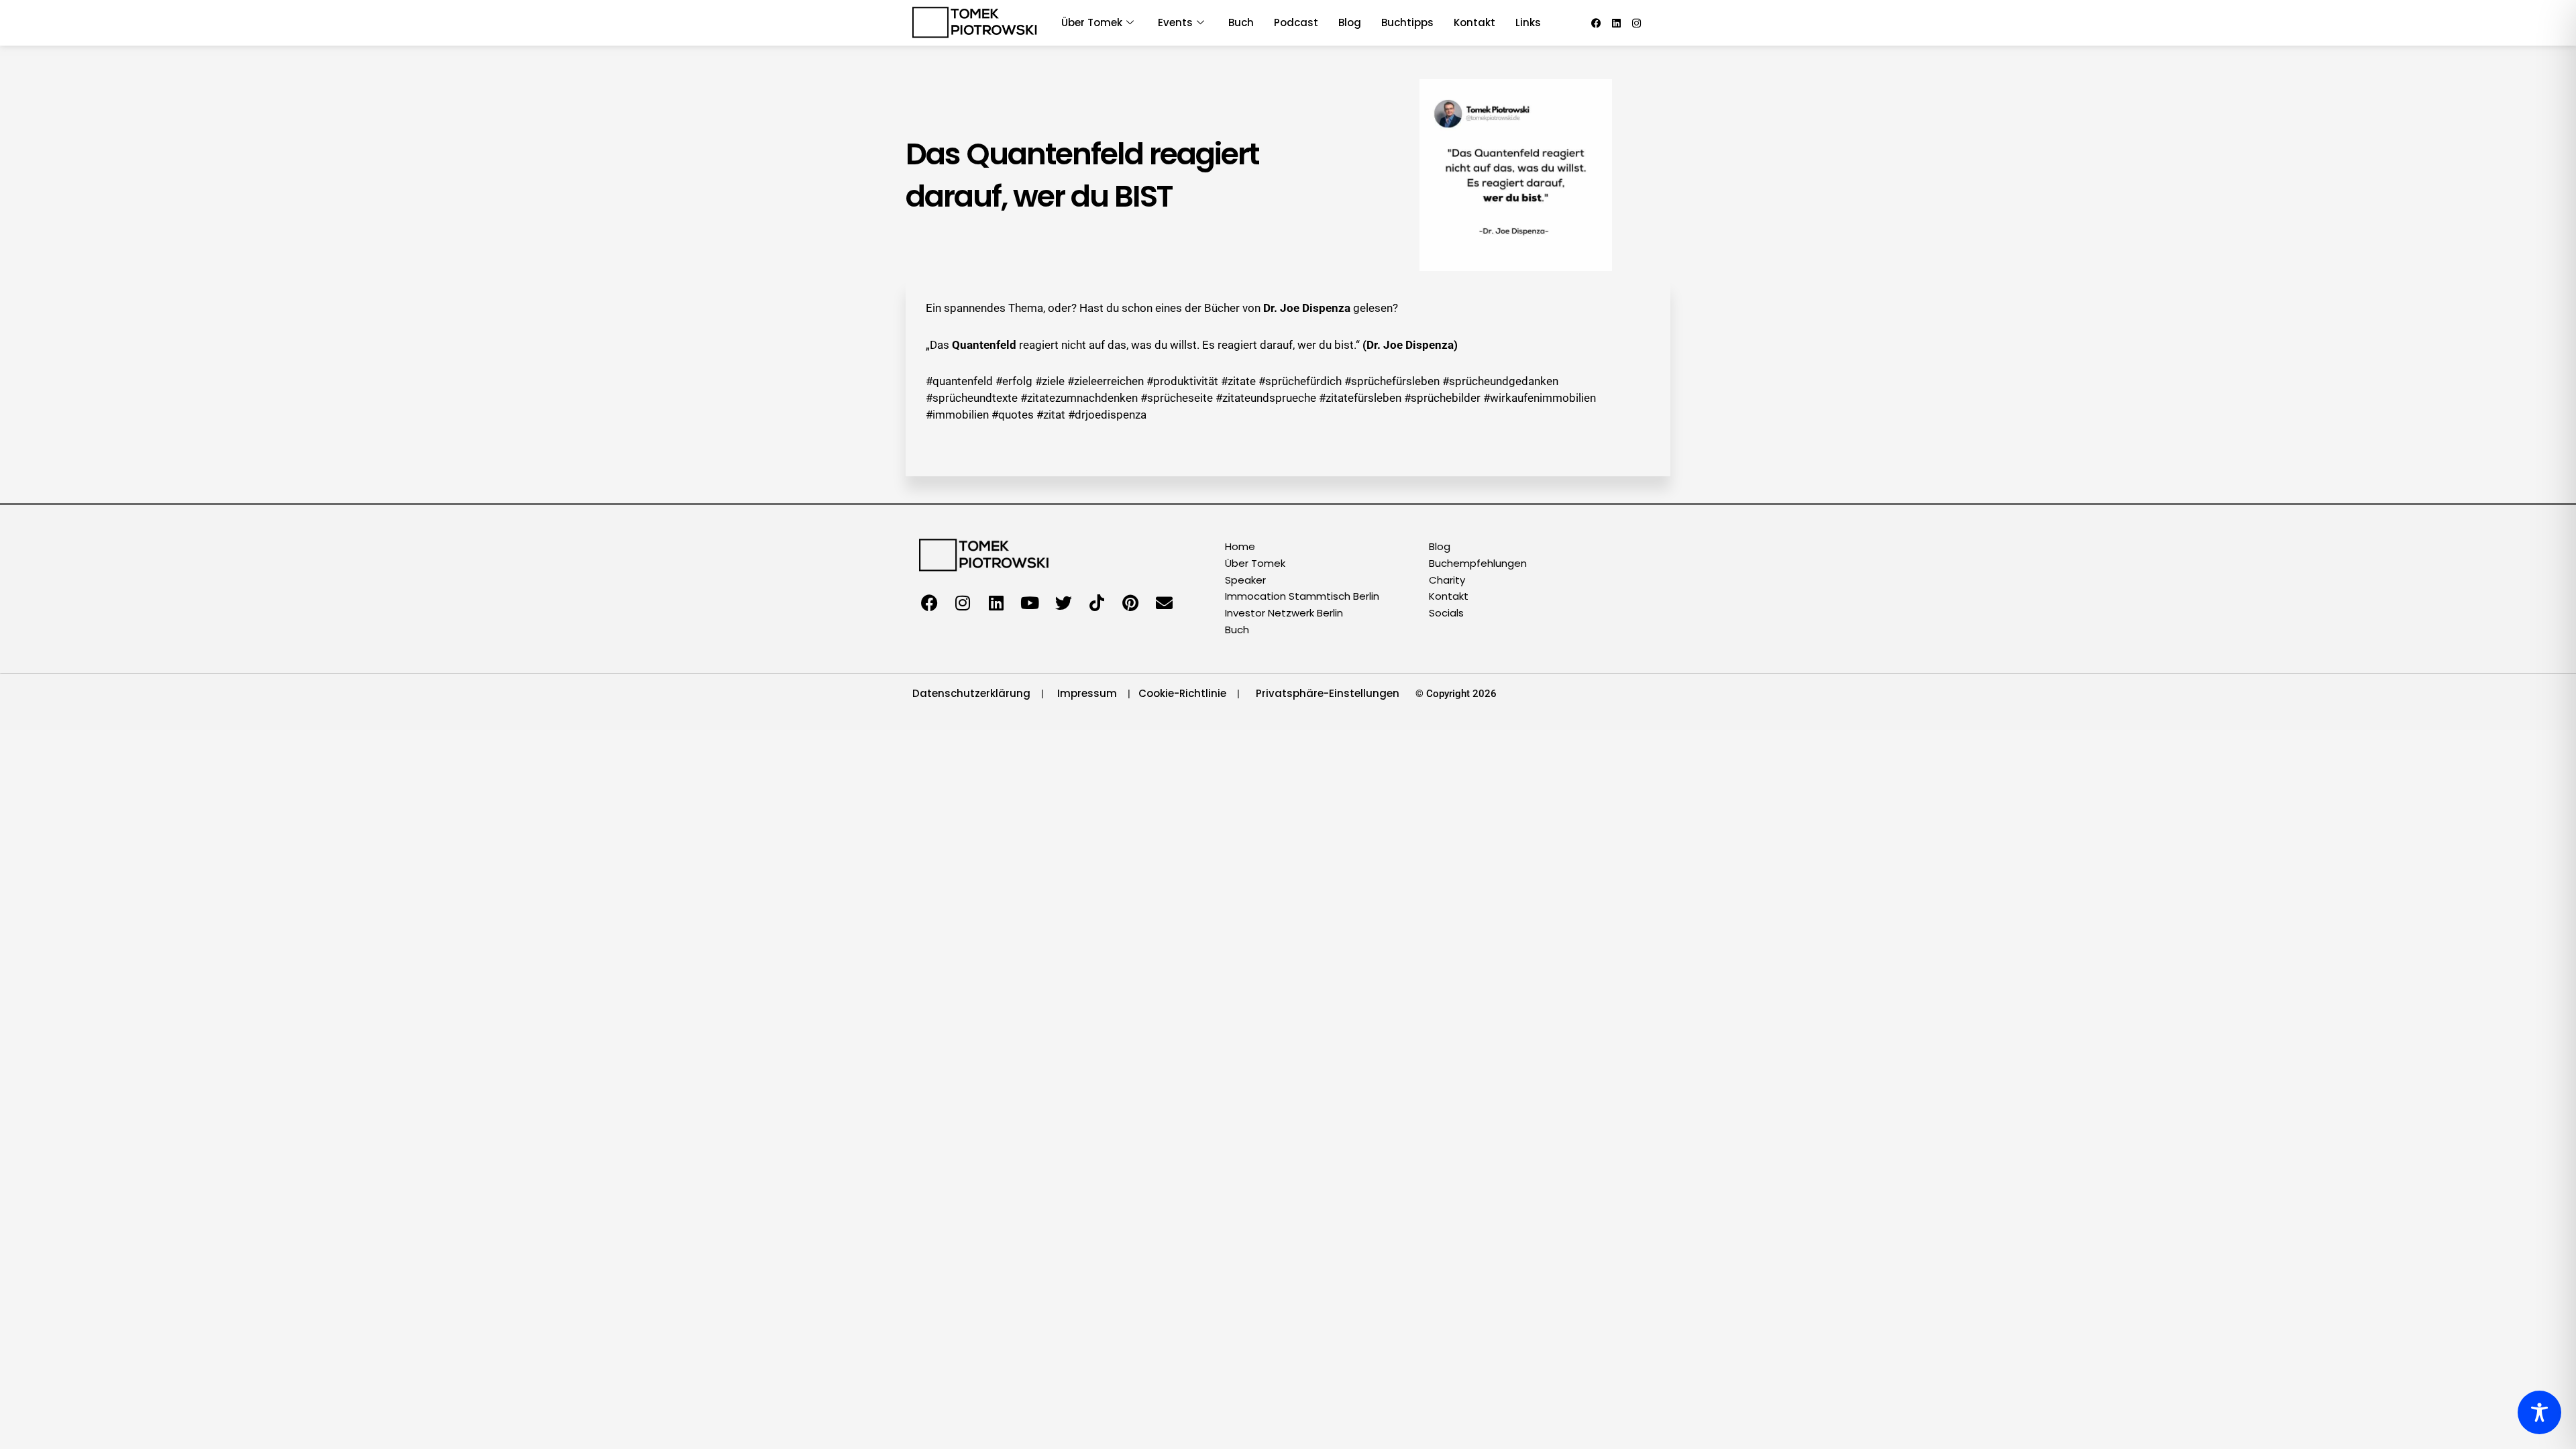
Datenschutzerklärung (971, 693)
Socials (1446, 613)
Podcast (1296, 22)
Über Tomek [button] (1092, 22)
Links (1528, 22)
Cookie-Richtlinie (1182, 693)
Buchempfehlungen (1478, 563)
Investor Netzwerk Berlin (1284, 613)
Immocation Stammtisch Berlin (1302, 596)
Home (1240, 546)
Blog (1350, 22)
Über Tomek (1255, 563)
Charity (1447, 580)
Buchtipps (1407, 22)
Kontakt (1474, 22)
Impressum (1087, 693)
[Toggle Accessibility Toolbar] (2539, 1412)
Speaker (1245, 580)
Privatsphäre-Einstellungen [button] (1328, 693)
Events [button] (1175, 22)
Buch (1241, 22)
